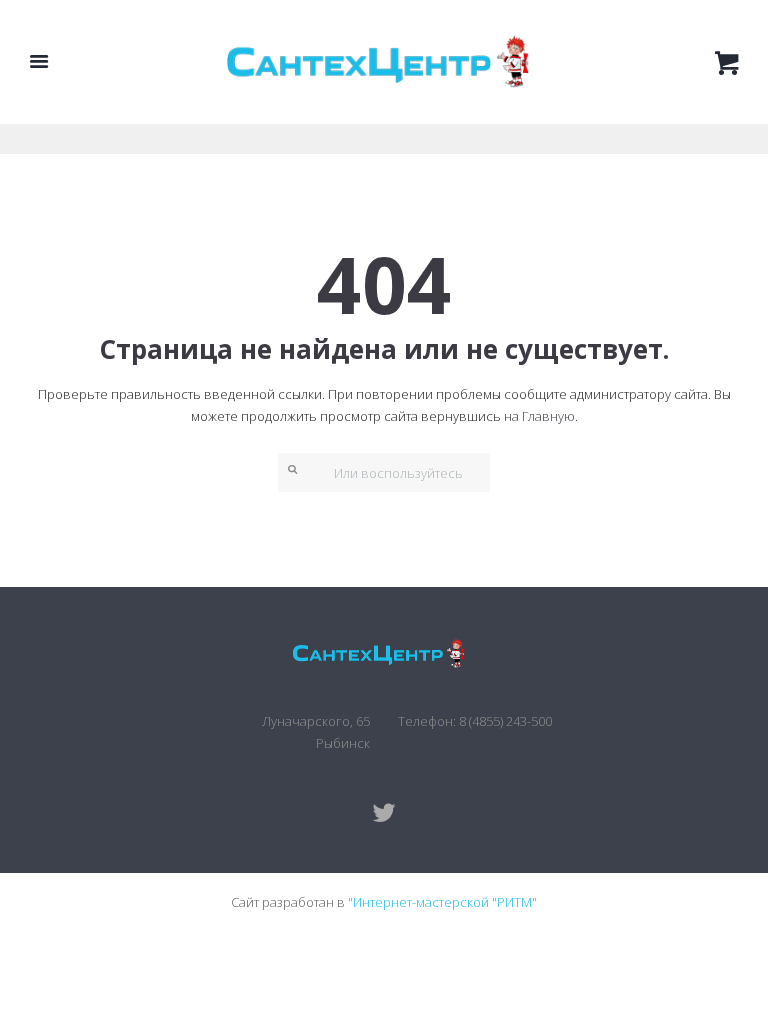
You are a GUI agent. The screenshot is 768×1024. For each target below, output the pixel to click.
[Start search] (288, 468)
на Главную (539, 416)
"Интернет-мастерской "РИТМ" (442, 902)
